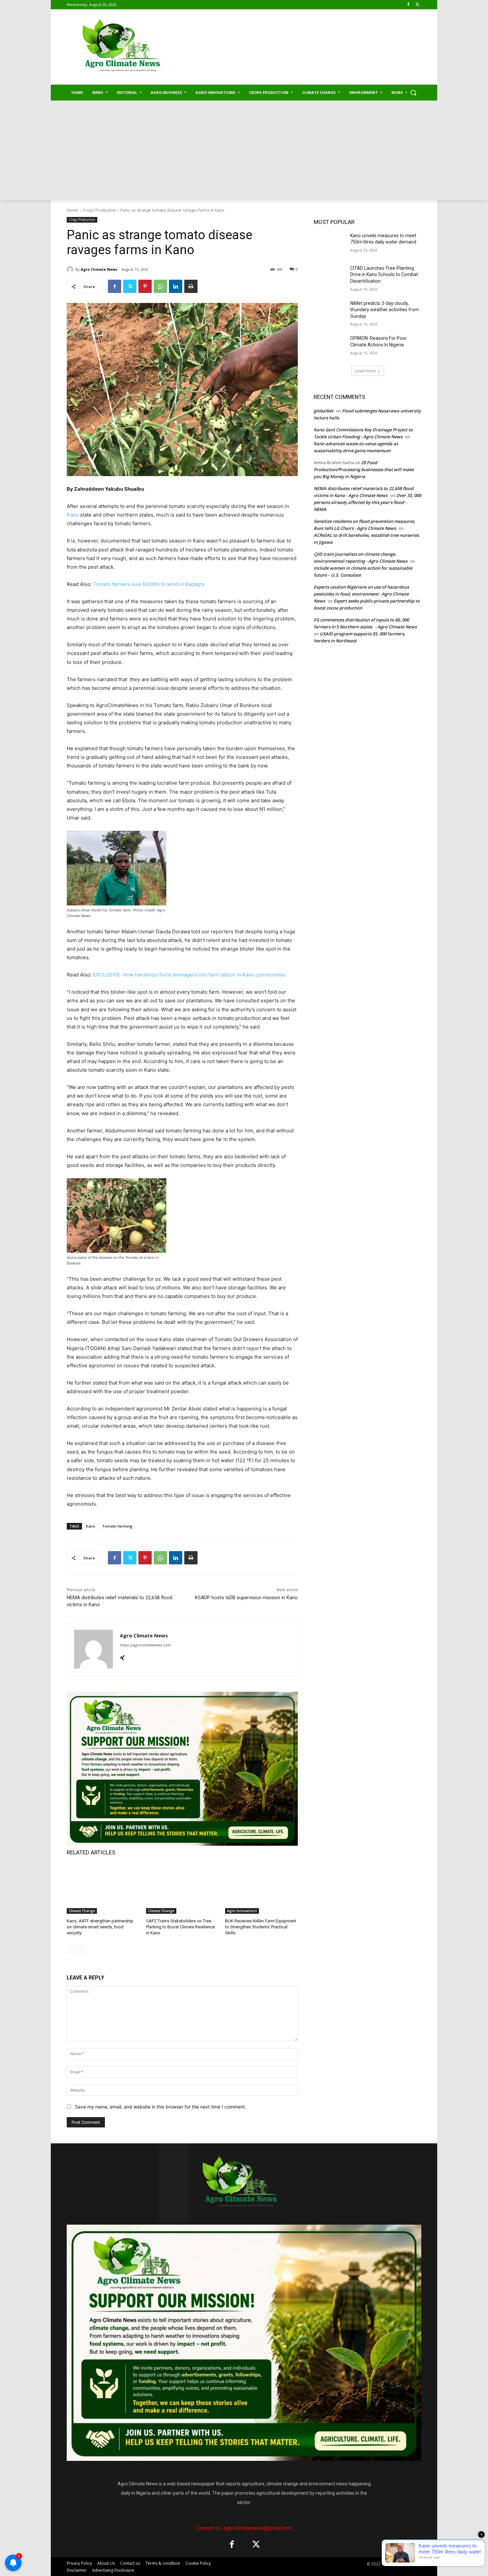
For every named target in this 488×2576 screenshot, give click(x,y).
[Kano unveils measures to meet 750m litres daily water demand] (330, 244)
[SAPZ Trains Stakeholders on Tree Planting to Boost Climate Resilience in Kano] (182, 1888)
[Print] (191, 286)
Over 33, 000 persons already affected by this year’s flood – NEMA (367, 502)
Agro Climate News (99, 269)
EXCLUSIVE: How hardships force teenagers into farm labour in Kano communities (189, 975)
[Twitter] (417, 5)
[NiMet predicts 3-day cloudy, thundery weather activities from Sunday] (330, 312)
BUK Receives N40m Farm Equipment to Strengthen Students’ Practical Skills (261, 1927)
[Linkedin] (176, 286)
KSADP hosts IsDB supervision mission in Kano (246, 1598)
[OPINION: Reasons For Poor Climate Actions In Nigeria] (330, 346)
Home (73, 210)
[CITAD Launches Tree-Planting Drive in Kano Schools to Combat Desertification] (330, 276)
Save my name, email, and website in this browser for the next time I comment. (161, 2107)
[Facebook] (408, 5)
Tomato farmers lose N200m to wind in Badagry (149, 584)
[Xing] (122, 1656)
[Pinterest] (145, 286)
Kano (73, 515)
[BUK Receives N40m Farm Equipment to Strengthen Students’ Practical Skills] (261, 1888)
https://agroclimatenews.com (145, 1645)
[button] (413, 93)
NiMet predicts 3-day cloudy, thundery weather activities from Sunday (385, 310)
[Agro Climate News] (71, 269)
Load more (365, 371)
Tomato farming (117, 1526)
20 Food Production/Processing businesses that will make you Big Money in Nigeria (364, 469)
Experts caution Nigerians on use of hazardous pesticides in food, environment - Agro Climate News (361, 594)
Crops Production (99, 210)
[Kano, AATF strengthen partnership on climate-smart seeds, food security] (103, 1888)
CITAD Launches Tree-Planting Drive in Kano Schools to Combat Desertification (384, 275)
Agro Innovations (242, 1911)
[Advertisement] (244, 150)
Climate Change (82, 1911)
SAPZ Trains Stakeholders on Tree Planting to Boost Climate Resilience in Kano (180, 1927)
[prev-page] (71, 1949)
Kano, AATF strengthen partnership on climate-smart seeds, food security (100, 1927)
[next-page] (81, 1949)
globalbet (324, 411)
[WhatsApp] (160, 286)
